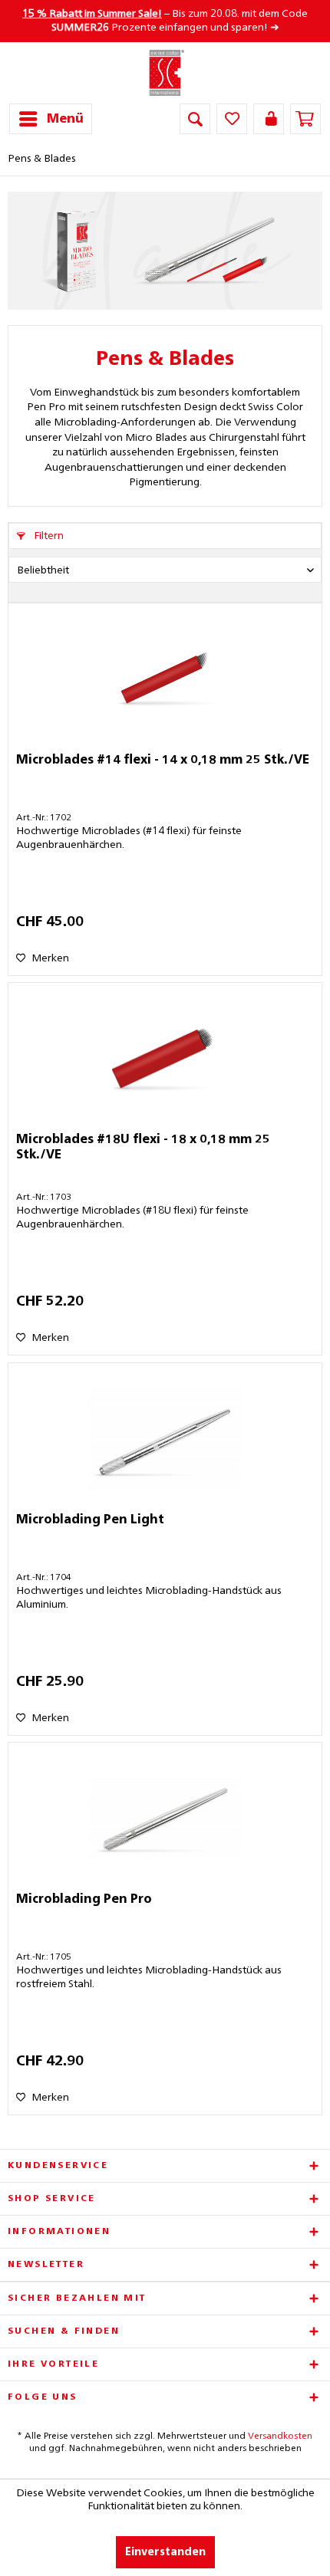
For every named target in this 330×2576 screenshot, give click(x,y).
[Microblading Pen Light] (165, 1440)
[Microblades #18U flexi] (165, 1060)
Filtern (48, 536)
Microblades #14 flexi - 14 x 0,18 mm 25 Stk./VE (163, 761)
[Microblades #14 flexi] (165, 680)
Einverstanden (165, 2552)
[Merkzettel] (232, 119)
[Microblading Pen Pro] (165, 1819)
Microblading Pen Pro (84, 1900)
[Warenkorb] (305, 119)
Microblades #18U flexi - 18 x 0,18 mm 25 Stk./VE (143, 1148)
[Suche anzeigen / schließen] (195, 119)
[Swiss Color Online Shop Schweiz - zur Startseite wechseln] (165, 73)
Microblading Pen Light (90, 1520)
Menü (65, 119)
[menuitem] (51, 119)
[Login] (269, 119)
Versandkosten (280, 2436)
